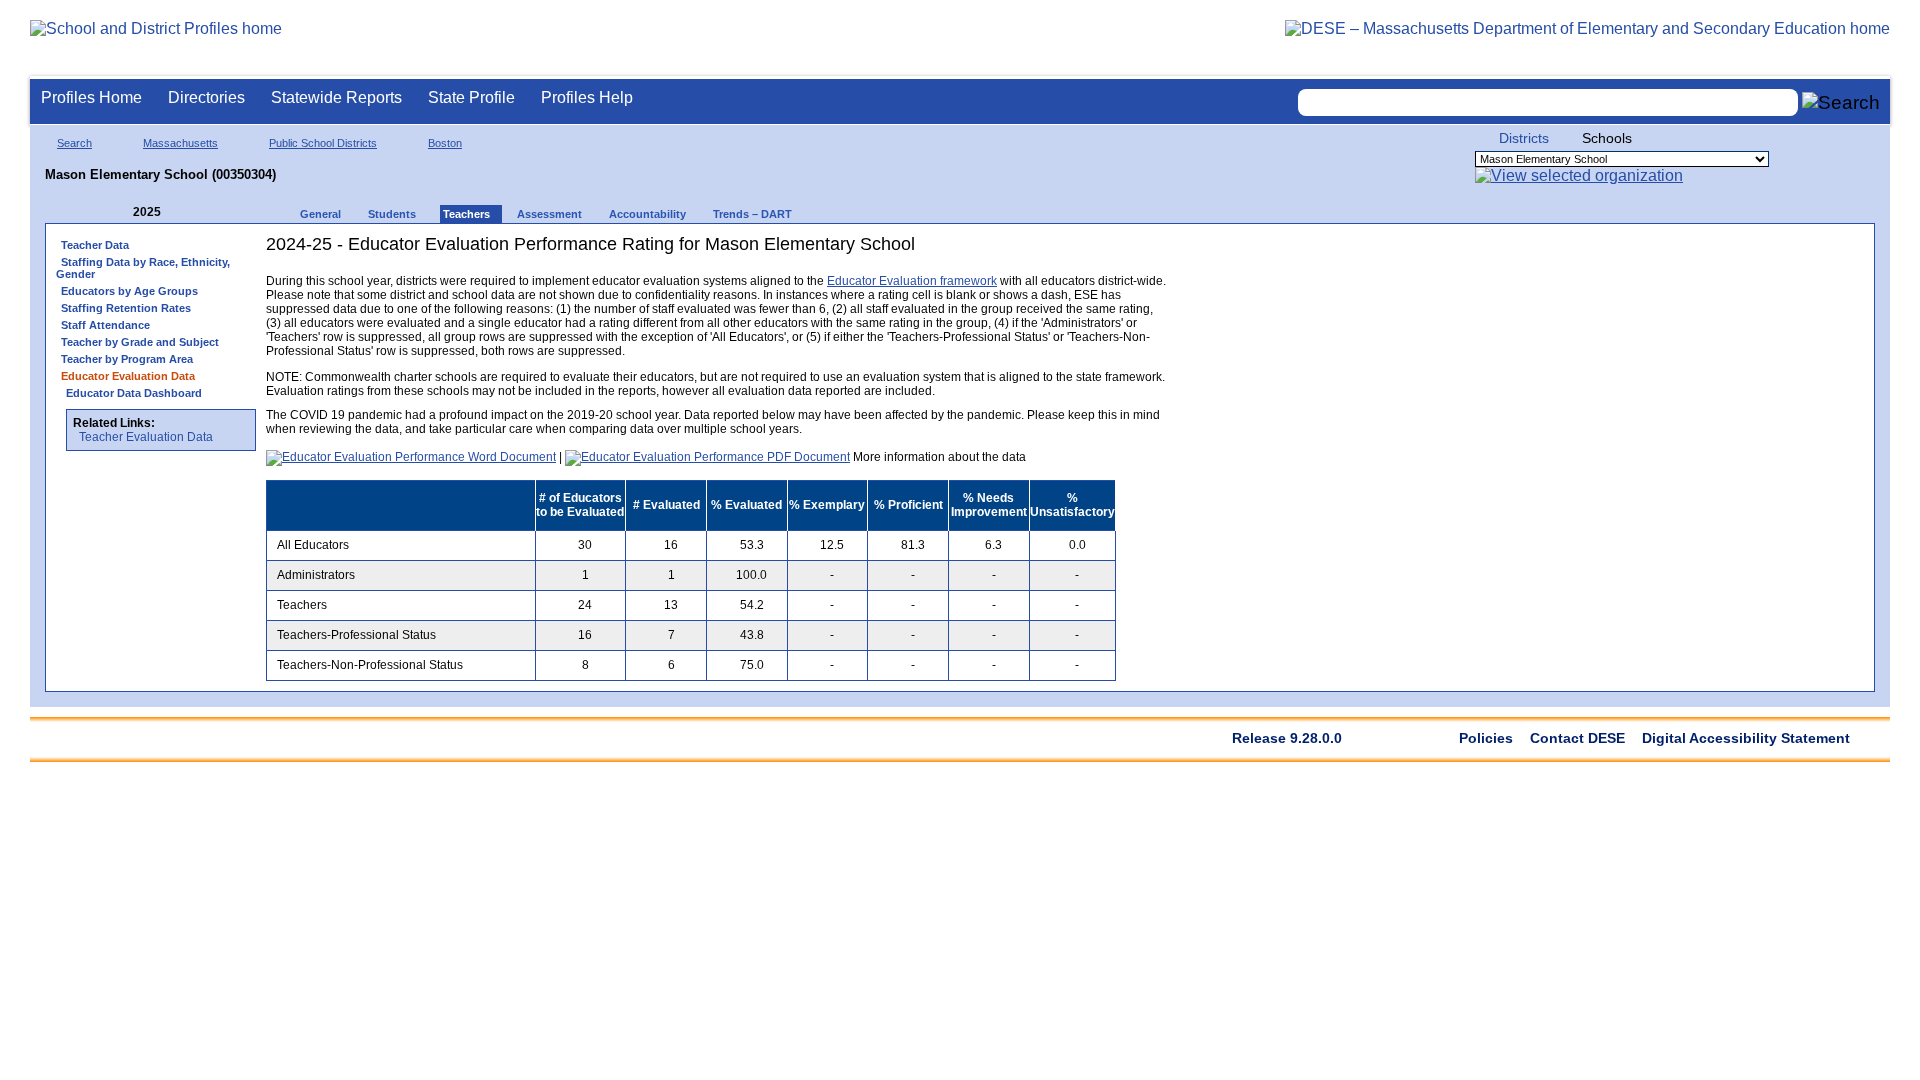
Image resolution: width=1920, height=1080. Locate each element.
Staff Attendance (105, 325)
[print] (1040, 251)
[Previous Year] (119, 212)
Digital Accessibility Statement (1746, 738)
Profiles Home (91, 97)
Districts (1524, 138)
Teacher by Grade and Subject (140, 342)
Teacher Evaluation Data (146, 437)
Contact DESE (1577, 738)
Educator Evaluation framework (912, 281)
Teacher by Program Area (127, 359)
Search (74, 143)
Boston (445, 143)
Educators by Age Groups (129, 291)
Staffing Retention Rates (126, 308)
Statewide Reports (336, 97)
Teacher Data (95, 245)
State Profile (471, 97)
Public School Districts (323, 143)
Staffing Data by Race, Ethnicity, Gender (143, 268)
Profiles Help (587, 97)
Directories (206, 97)
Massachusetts (180, 143)
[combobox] (1548, 102)
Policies (1486, 738)
